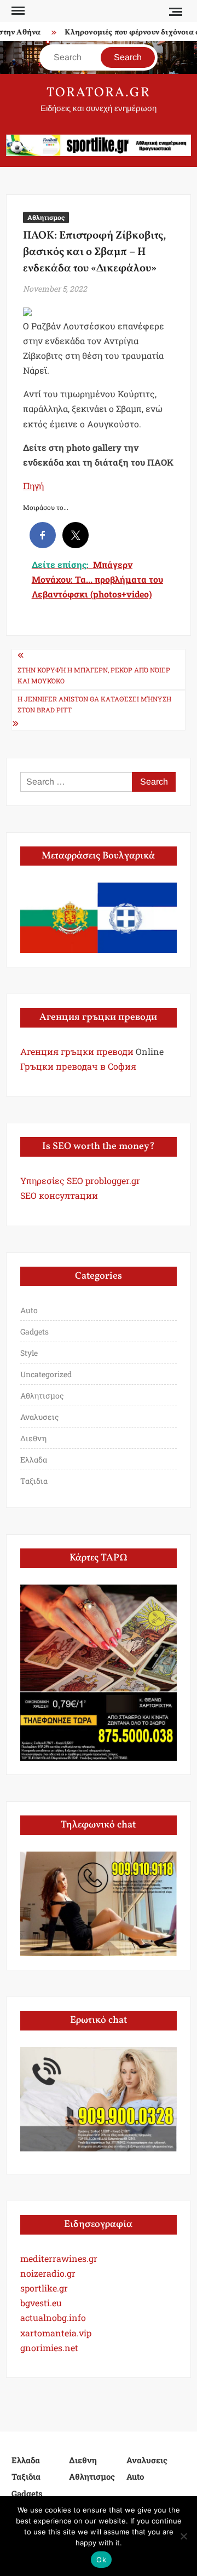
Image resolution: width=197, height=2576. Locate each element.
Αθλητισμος (46, 217)
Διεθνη (33, 1438)
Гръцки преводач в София (78, 1066)
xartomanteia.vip (56, 2333)
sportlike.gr (44, 2288)
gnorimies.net (49, 2348)
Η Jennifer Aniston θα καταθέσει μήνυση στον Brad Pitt (94, 704)
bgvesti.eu (41, 2303)
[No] (183, 2536)
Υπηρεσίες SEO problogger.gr (80, 1180)
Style (29, 1353)
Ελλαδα (34, 1460)
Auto (29, 1310)
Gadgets (34, 1331)
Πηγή (33, 486)
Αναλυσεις (39, 1417)
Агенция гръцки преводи (77, 1051)
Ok (101, 2560)
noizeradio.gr (48, 2273)
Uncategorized (46, 1374)
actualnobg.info (53, 2317)
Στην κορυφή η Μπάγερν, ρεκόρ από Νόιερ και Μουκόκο (94, 675)
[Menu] (17, 11)
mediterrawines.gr (59, 2258)
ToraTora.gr (98, 93)
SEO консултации (59, 1195)
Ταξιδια (34, 1481)
